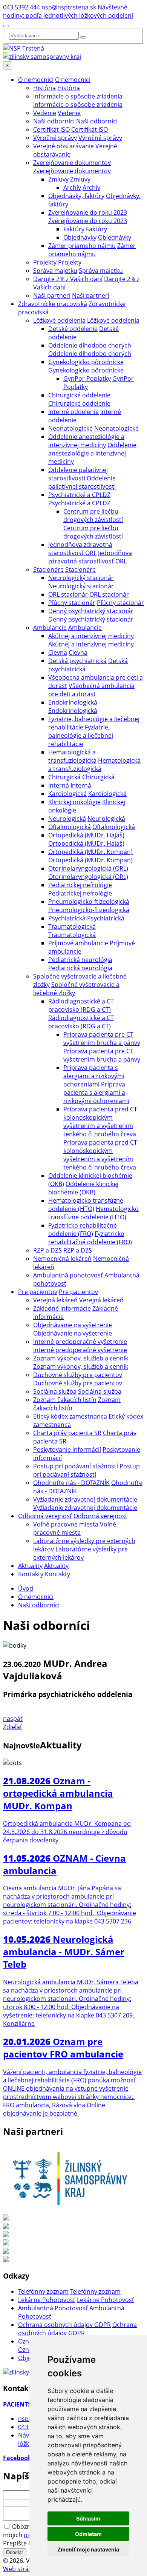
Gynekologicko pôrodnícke (86, 362)
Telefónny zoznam (43, 2291)
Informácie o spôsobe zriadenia (78, 96)
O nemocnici (36, 80)
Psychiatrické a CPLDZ (79, 495)
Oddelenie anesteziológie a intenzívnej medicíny (86, 441)
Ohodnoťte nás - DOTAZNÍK (71, 1483)
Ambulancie (50, 628)
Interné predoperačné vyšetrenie (80, 1342)
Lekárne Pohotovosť (47, 2300)
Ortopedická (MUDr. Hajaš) (86, 835)
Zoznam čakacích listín (65, 1400)
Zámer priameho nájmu (82, 246)
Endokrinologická (73, 702)
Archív (72, 188)
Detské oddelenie (73, 329)
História (44, 88)
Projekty (45, 262)
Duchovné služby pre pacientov (78, 1375)
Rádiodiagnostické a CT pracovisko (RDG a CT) (81, 1005)
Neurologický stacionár (81, 578)
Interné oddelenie (73, 412)
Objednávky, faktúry (76, 196)
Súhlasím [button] (88, 2518)
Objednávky (80, 237)
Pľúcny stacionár (72, 603)
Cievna (58, 652)
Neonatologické (70, 428)
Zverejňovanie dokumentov (72, 163)
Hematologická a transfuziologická (72, 756)
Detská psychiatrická (77, 661)
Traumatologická (72, 926)
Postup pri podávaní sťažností (76, 1466)
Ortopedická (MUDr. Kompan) (90, 852)
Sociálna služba (55, 1391)
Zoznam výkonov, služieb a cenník (81, 1358)
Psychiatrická (67, 918)
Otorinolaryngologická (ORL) (88, 868)
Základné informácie (62, 1308)
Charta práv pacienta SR (67, 1433)
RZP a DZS (47, 1250)
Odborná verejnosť (45, 1516)
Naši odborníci (54, 121)
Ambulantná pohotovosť (68, 1275)
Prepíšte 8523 (22, 2543)
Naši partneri (52, 295)
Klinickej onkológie (74, 802)
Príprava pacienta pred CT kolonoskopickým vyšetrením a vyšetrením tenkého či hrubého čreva (100, 1122)
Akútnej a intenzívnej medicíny (91, 636)
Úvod (26, 1588)
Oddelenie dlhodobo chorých (90, 345)
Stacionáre (48, 569)
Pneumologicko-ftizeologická (89, 902)
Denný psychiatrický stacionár (91, 611)
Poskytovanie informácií (67, 1450)
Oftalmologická (70, 827)
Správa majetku (55, 271)
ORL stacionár (68, 594)
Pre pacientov (38, 1292)
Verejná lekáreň (55, 1300)
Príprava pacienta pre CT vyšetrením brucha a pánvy (102, 1039)
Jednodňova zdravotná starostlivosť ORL (80, 549)
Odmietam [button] (88, 2534)
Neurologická (67, 819)
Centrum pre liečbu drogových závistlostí (93, 516)
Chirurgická (64, 777)
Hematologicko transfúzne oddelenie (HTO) (86, 1205)
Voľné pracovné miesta (66, 1524)
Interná (59, 785)
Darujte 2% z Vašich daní (68, 279)
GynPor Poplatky (87, 379)
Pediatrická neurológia (80, 960)
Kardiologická (67, 794)
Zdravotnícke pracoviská (53, 304)
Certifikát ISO (51, 129)
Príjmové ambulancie (78, 943)
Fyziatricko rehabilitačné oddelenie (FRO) (83, 1230)
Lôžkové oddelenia (59, 320)
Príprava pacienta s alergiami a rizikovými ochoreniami (94, 1076)
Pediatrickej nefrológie (80, 885)
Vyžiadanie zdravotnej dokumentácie (85, 1499)
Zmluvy (58, 179)
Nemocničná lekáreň (62, 1259)
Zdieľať (13, 1727)
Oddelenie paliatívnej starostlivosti (78, 474)
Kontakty (31, 1574)
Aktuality (30, 1566)
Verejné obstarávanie (64, 146)
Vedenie (45, 113)
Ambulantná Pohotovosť (53, 2308)
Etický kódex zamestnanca (70, 1416)
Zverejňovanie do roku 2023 (88, 212)
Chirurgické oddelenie (79, 395)
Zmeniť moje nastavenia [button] (88, 2549)
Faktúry (74, 229)
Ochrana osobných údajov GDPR (64, 2325)
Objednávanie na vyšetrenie (73, 1325)
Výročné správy (55, 138)
